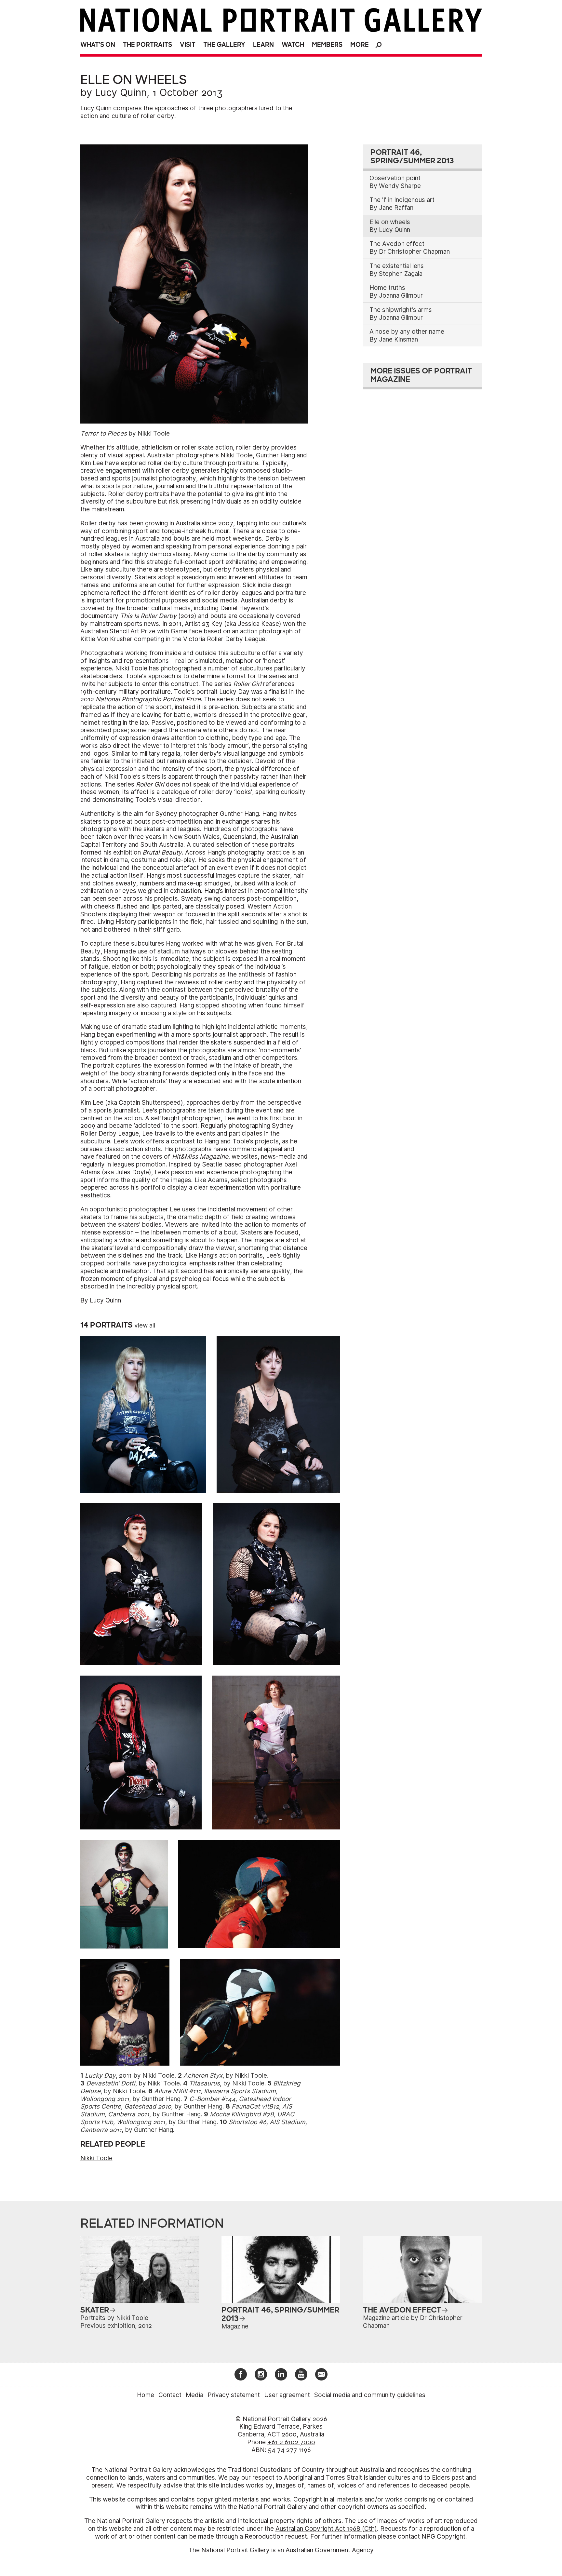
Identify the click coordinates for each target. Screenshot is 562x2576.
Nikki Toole (96, 2158)
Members (327, 45)
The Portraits (147, 45)
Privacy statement (234, 2395)
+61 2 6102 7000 (291, 2442)
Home (146, 2395)
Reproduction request (276, 2536)
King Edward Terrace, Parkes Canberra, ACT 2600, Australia (281, 2430)
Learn (263, 45)
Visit (188, 45)
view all (145, 1325)
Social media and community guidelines (370, 2395)
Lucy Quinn (121, 92)
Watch (293, 45)
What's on (98, 45)
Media (194, 2395)
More (360, 45)
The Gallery (224, 45)
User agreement (287, 2395)
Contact (170, 2395)
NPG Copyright (443, 2536)
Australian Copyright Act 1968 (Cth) (326, 2529)
